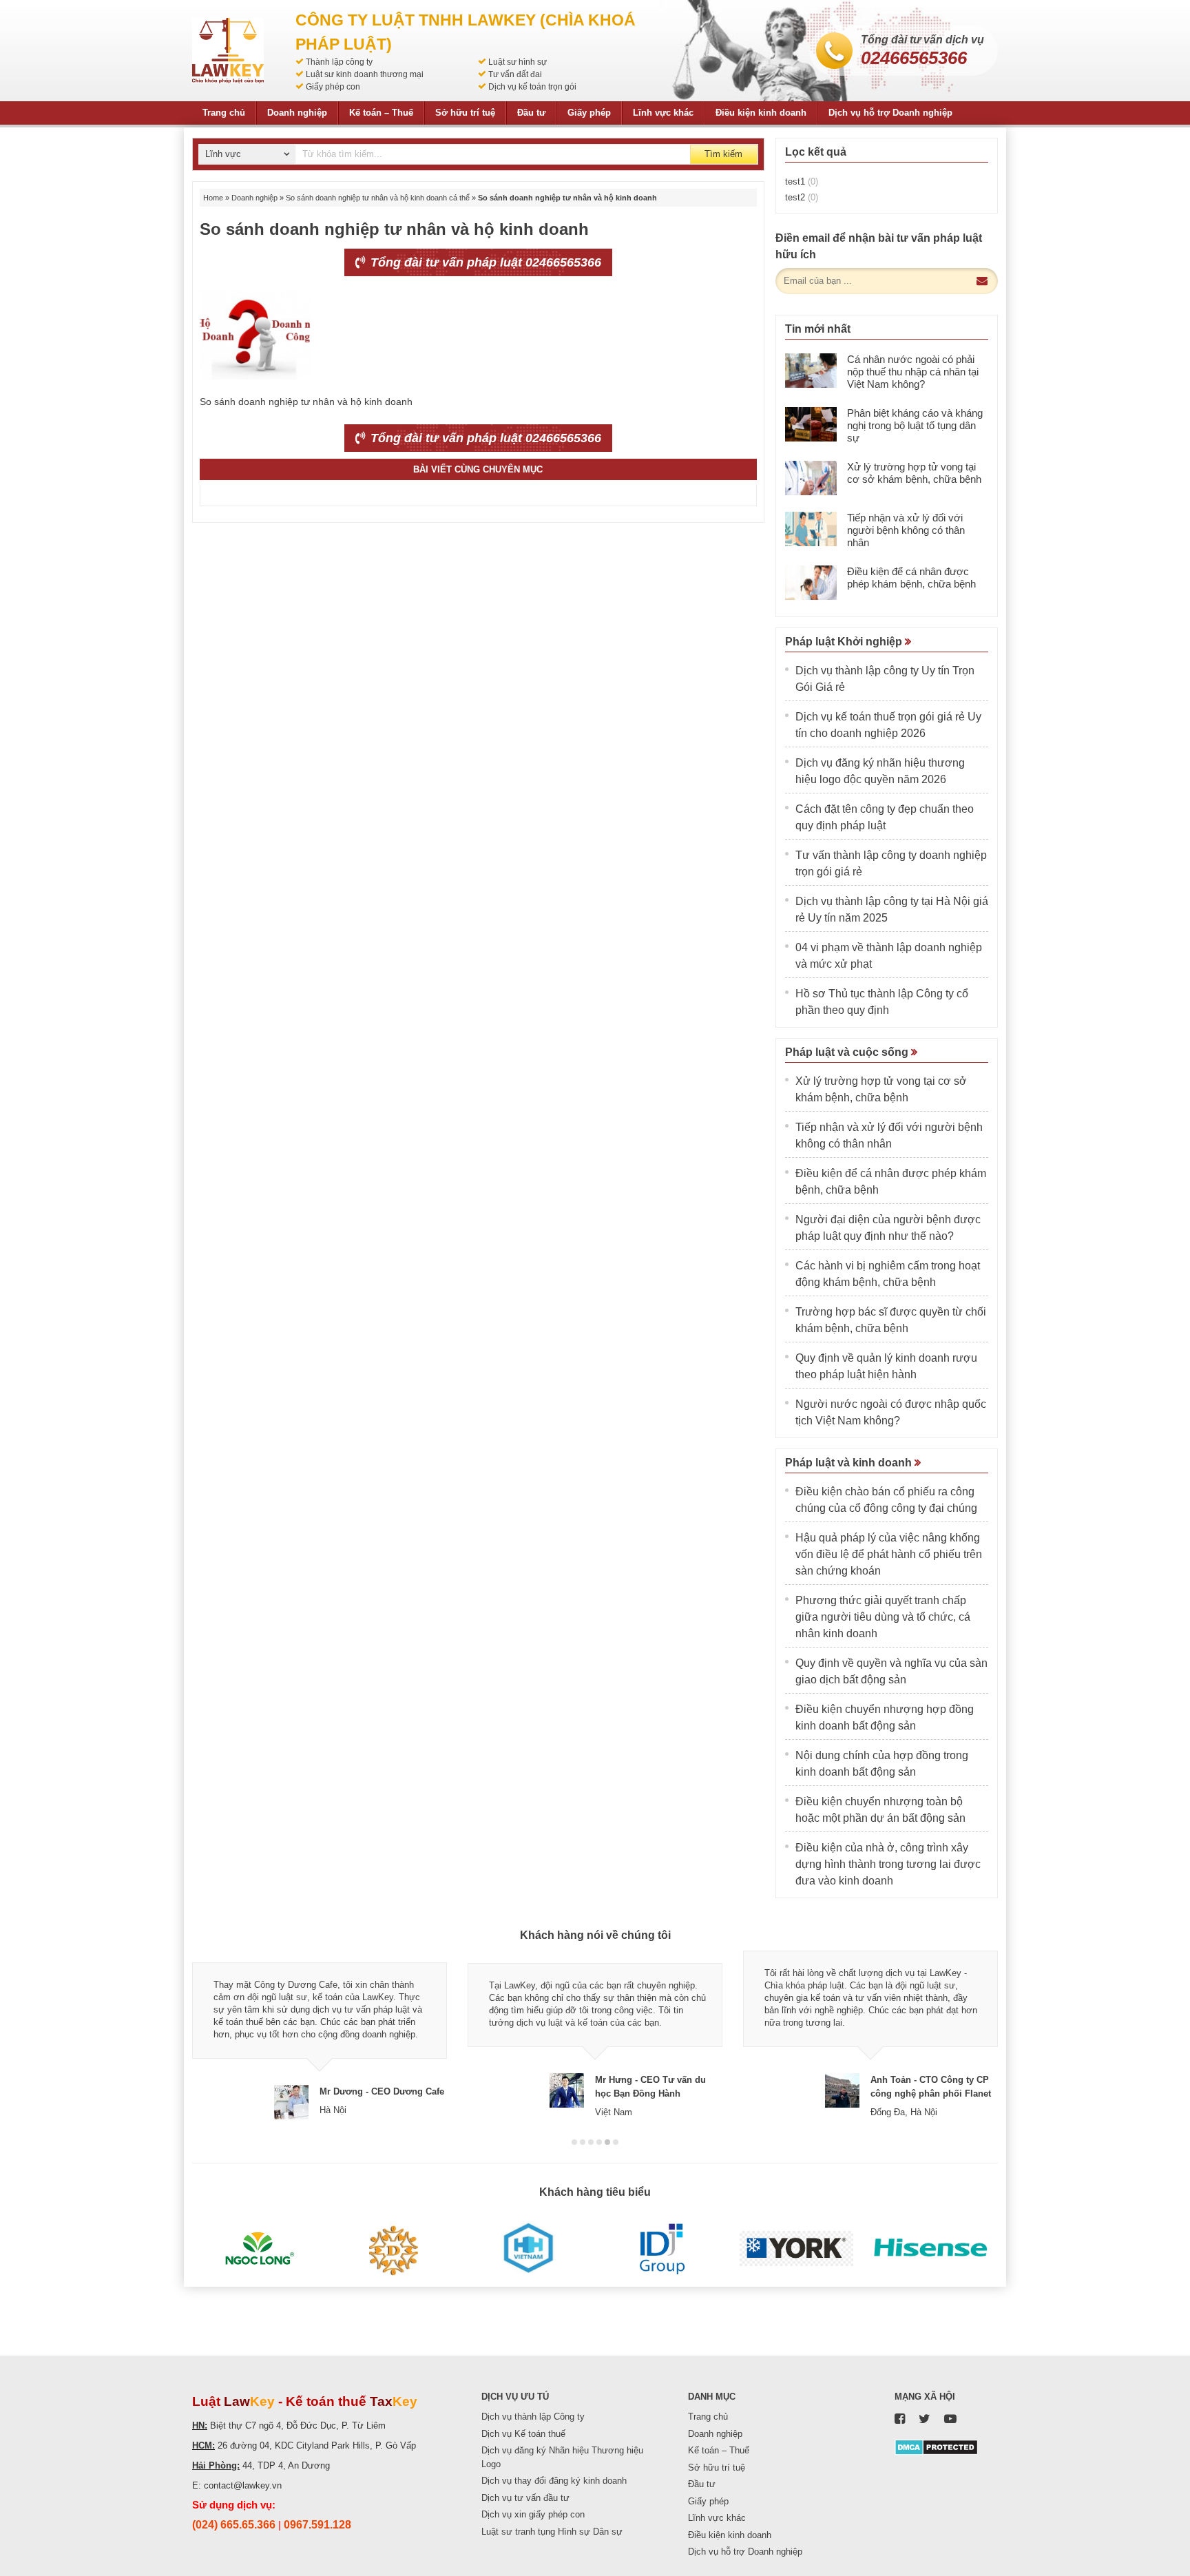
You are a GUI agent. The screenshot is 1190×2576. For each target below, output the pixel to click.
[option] (320, 2035)
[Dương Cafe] (394, 2249)
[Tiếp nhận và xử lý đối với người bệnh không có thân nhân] (811, 529)
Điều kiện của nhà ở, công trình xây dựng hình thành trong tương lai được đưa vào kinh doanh (888, 1864)
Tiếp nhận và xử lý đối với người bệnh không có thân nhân (906, 530)
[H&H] (528, 2249)
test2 (802, 197)
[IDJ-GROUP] (662, 2249)
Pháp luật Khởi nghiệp (845, 642)
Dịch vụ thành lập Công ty (533, 2417)
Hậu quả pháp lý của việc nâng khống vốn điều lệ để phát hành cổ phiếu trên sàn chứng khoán (889, 1554)
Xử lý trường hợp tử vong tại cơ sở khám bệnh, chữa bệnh (914, 473)
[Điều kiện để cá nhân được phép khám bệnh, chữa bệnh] (811, 583)
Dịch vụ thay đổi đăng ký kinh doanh (554, 2481)
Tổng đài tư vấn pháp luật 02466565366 (484, 262)
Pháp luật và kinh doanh (850, 1463)
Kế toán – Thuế (381, 113)
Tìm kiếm (723, 154)
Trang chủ (224, 113)
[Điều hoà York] (796, 2249)
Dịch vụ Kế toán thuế (523, 2434)
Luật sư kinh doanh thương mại (365, 74)
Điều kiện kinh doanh (761, 113)
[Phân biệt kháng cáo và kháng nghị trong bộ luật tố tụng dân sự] (811, 424)
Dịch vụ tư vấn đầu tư (525, 2498)
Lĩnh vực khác (663, 113)
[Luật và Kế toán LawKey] (228, 51)
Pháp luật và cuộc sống (848, 1052)
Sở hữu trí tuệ (465, 113)
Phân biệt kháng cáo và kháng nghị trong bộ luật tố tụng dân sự (915, 425)
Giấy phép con (333, 87)
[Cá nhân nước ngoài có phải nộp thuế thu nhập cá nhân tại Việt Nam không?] (811, 371)
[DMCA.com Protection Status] (936, 2446)
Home (213, 198)
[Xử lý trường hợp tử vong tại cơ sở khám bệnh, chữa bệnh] (811, 478)
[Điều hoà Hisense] (931, 2249)
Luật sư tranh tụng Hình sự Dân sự (552, 2532)
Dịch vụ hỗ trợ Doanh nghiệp (890, 113)
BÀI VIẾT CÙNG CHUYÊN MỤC (478, 469)
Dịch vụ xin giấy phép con (533, 2514)
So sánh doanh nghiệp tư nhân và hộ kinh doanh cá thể (378, 198)
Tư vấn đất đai (515, 74)
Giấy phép (589, 113)
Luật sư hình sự (518, 62)
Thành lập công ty (339, 62)
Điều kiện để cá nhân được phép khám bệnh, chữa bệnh (911, 578)
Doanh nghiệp (297, 113)
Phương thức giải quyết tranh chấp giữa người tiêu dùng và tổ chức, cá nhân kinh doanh (883, 1617)
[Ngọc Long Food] (259, 2249)
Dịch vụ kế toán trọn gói (532, 87)
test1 (802, 181)
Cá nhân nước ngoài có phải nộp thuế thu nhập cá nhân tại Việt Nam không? (913, 372)
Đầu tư (531, 113)
